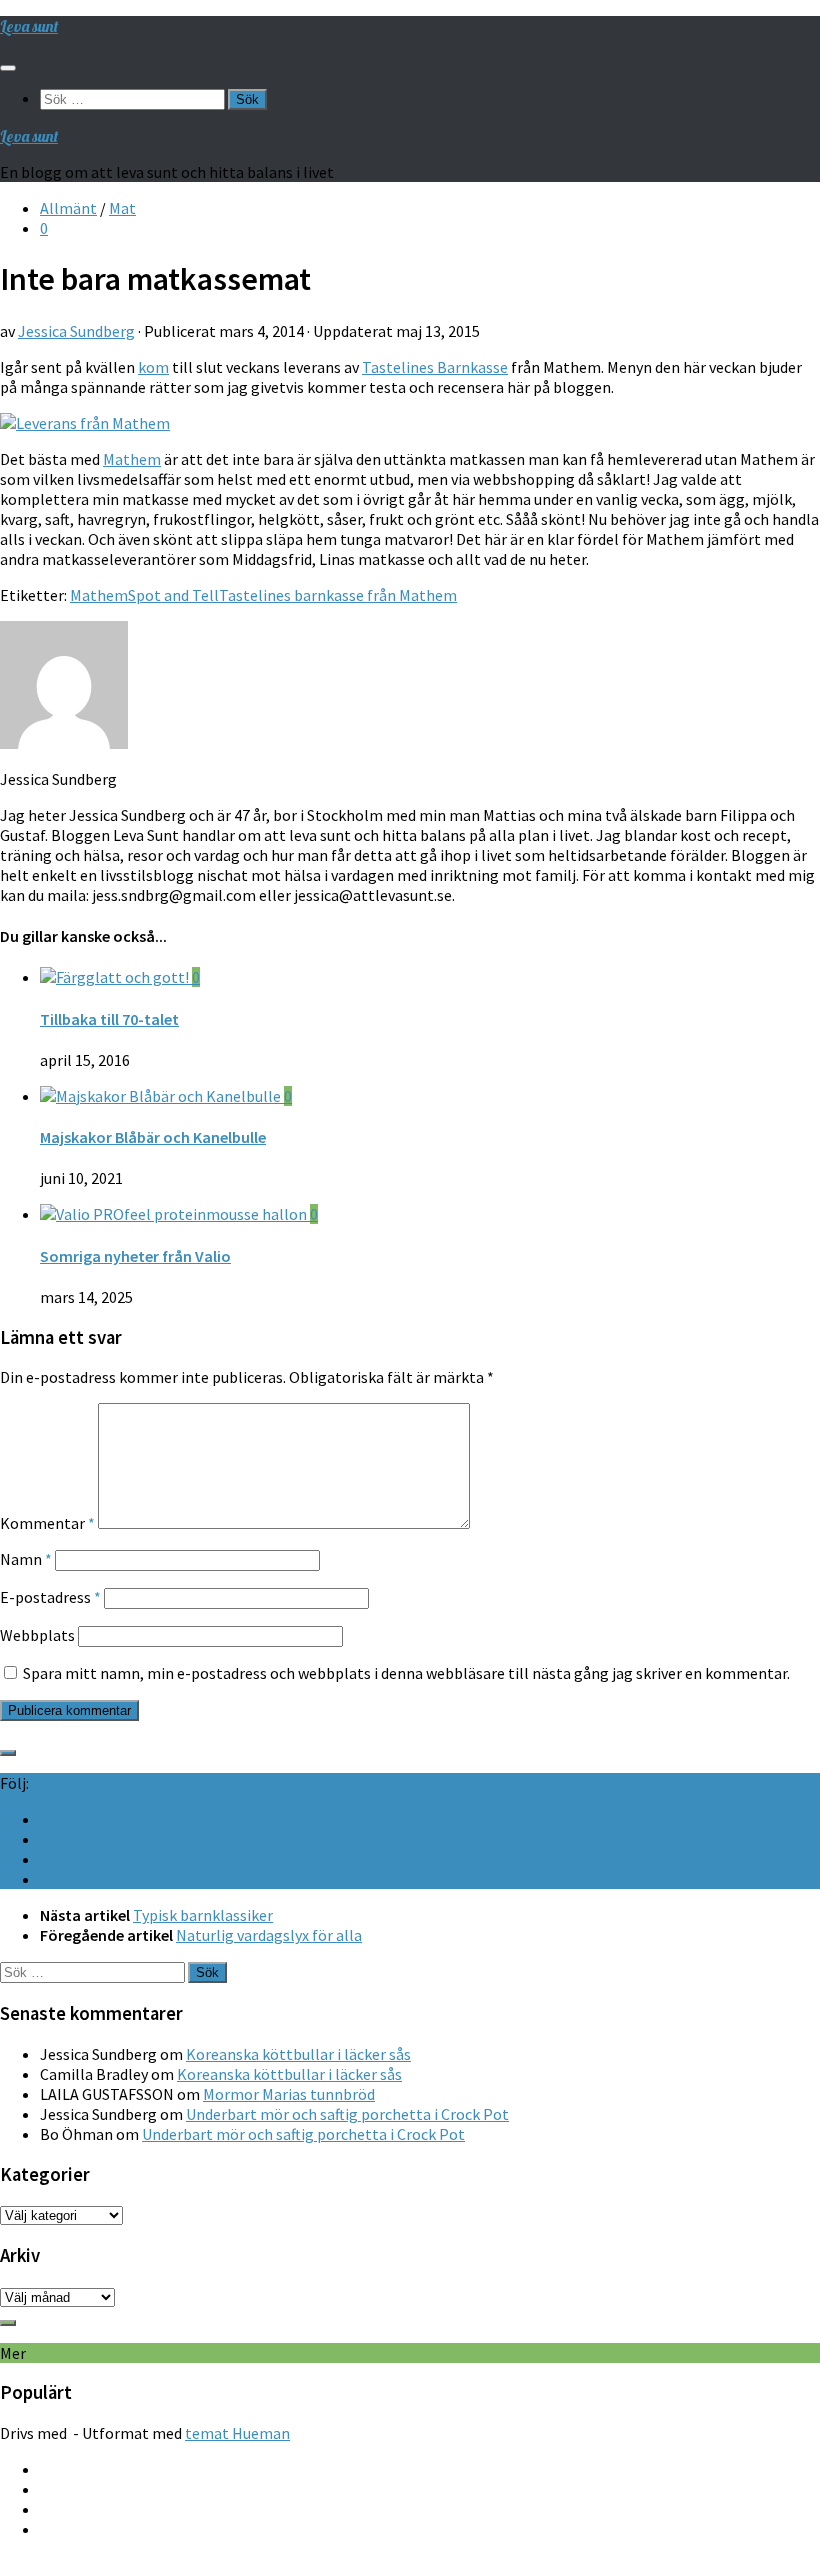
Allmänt (68, 208)
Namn (26, 1559)
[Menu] (8, 68)
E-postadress (50, 1597)
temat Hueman (237, 2433)
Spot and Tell (173, 595)
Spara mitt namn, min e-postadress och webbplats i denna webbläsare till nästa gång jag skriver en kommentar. (406, 1673)
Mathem (132, 459)
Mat (122, 208)
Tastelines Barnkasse (435, 367)
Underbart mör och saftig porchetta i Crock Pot (347, 2114)
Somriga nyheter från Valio (135, 1256)
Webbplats (37, 1635)
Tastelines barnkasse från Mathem (338, 595)
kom (153, 367)
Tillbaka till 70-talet (109, 1019)
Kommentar (47, 1523)
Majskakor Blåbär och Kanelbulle (153, 1137)
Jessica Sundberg (76, 331)
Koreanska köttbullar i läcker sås (298, 2054)
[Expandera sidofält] (8, 1753)
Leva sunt (29, 26)
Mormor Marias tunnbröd (289, 2094)
